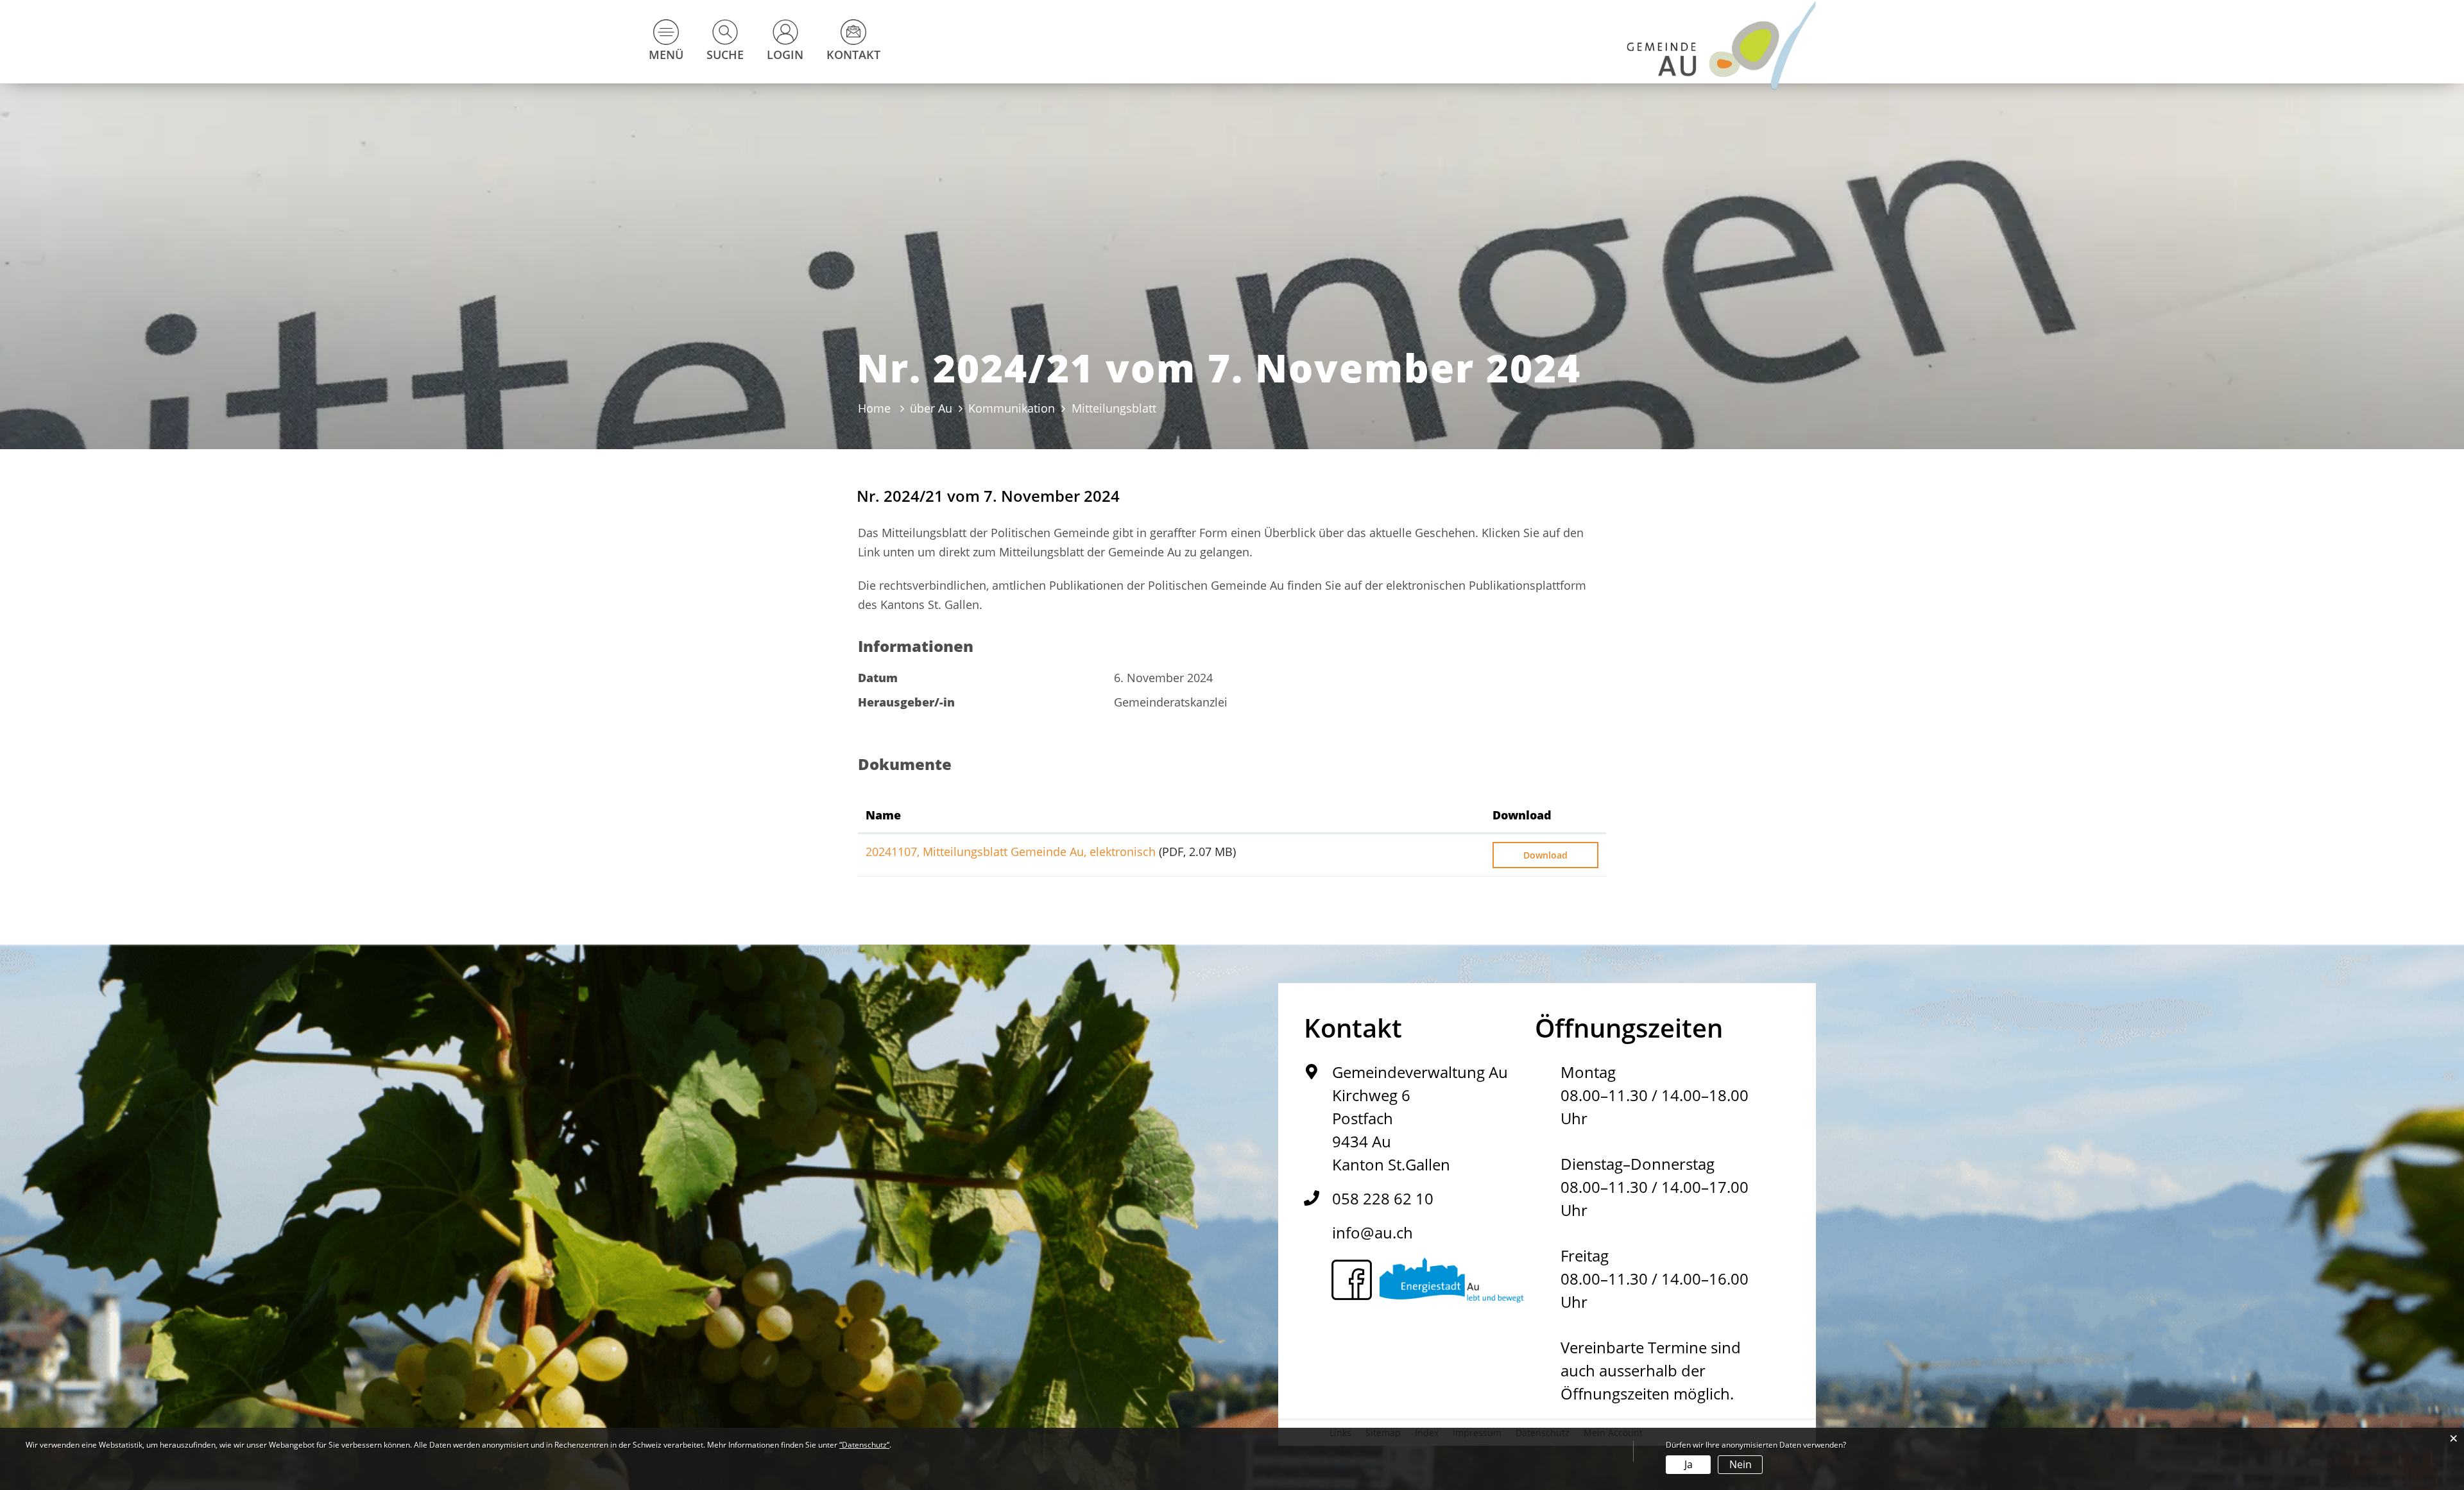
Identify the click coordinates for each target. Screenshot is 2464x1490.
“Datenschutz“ (864, 1445)
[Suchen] (523, 194)
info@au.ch (1373, 1232)
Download (1522, 815)
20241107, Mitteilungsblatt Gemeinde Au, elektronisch (1011, 852)
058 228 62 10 (1383, 1198)
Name (883, 815)
